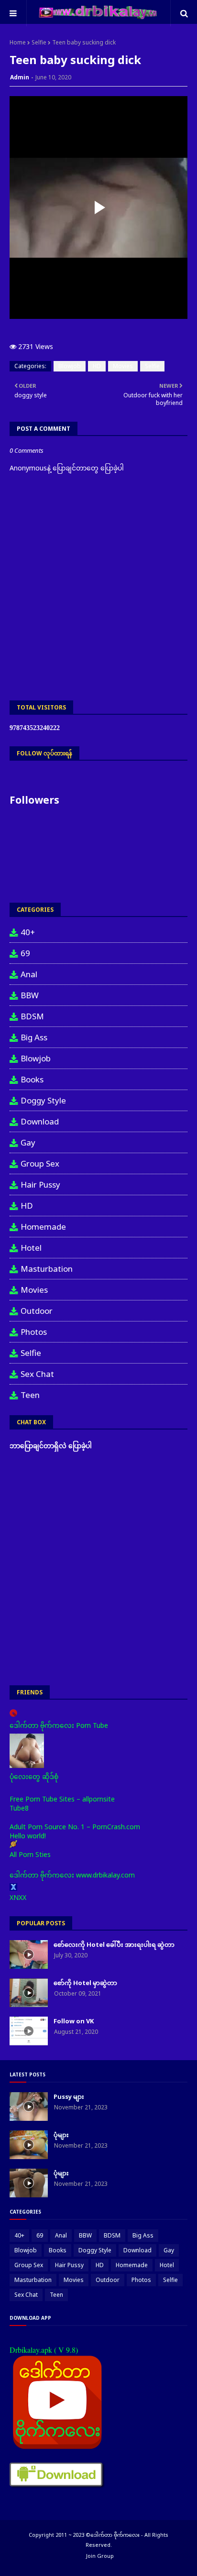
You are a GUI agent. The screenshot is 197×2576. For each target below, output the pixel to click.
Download (40, 1121)
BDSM (32, 1016)
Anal (29, 974)
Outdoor (37, 1311)
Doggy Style (43, 1100)
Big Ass (34, 1037)
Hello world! (28, 1836)
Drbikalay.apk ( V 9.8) (44, 2350)
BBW (30, 995)
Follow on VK (74, 2021)
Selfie (39, 42)
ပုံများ (61, 2135)
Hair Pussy (40, 1184)
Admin (20, 77)
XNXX (18, 1897)
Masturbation (47, 1269)
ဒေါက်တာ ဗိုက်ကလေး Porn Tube (59, 1725)
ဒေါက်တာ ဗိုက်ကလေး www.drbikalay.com (72, 1875)
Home (18, 42)
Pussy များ (69, 2096)
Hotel (31, 1248)
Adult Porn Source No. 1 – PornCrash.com (75, 1827)
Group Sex (40, 1163)
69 (25, 953)
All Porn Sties (30, 1854)
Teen (30, 1395)
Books (32, 1079)
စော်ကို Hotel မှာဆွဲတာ (85, 1983)
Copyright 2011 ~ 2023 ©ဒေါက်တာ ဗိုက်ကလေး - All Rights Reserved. (98, 2540)
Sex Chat (37, 1374)
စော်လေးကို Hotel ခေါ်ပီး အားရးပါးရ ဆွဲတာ (114, 1944)
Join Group (100, 2556)
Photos (34, 1332)
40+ (28, 932)
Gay (28, 1142)
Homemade (43, 1227)
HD (97, 366)
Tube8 (19, 1808)
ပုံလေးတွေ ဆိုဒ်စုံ (34, 1776)
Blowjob (70, 366)
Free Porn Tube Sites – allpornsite (62, 1799)
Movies (123, 366)
